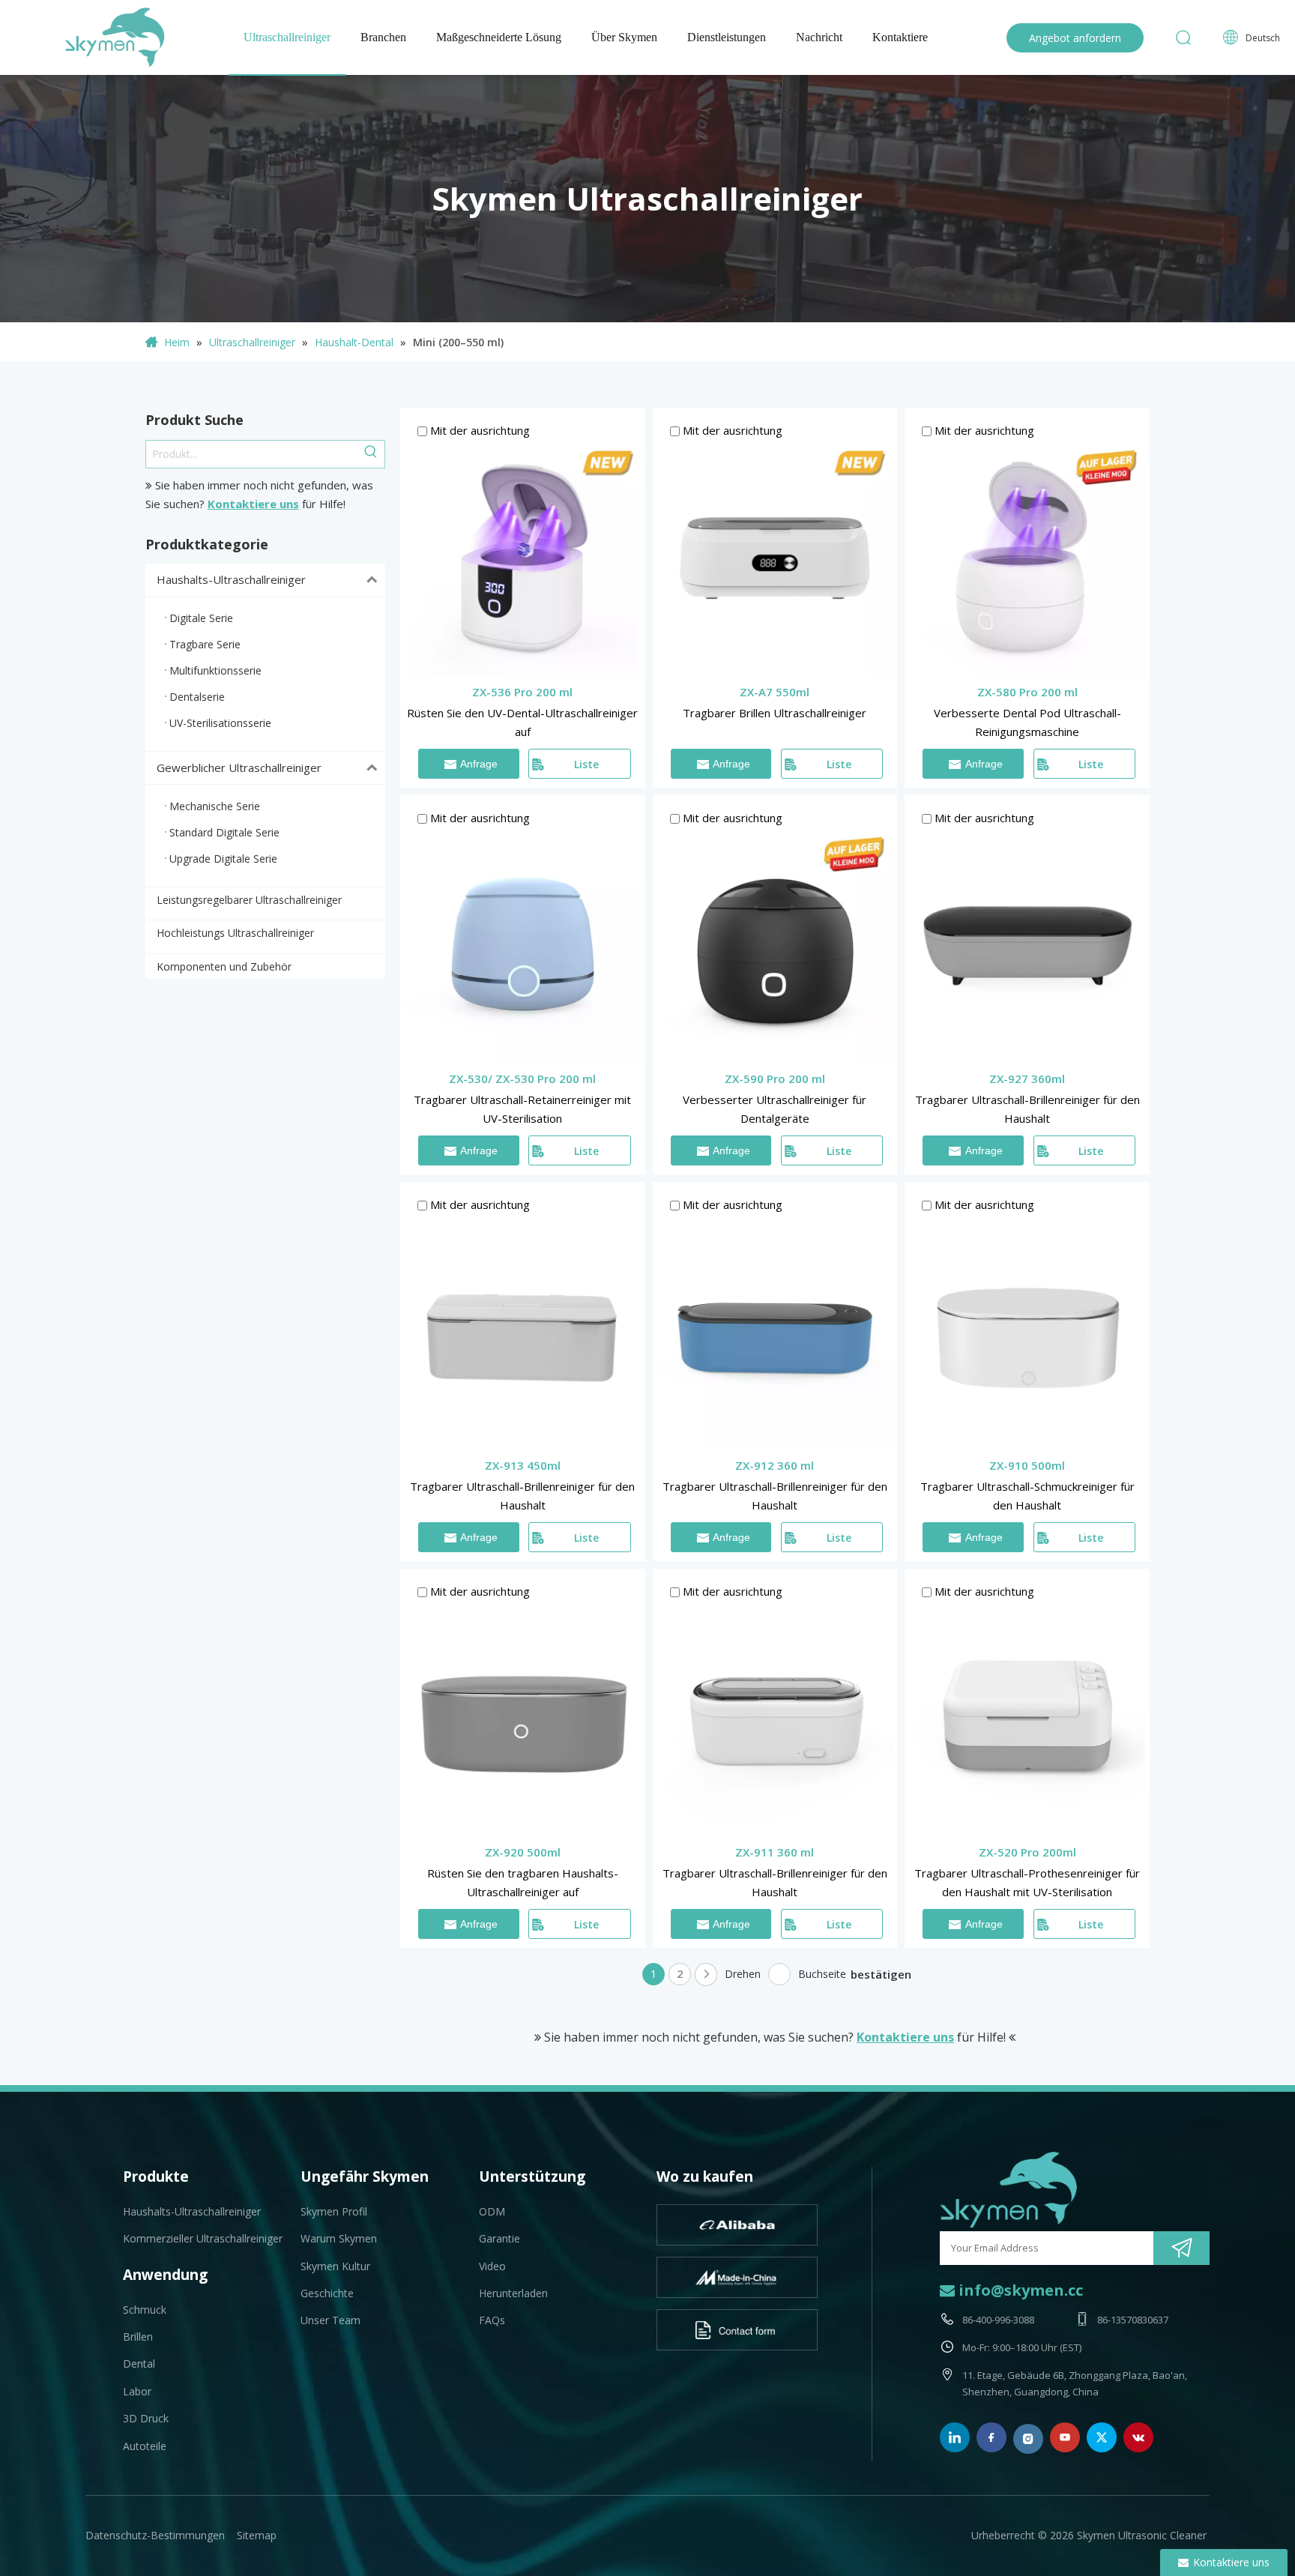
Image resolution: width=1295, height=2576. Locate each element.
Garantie (499, 2238)
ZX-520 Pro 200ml (1027, 1852)
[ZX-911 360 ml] (775, 1718)
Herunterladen (513, 2293)
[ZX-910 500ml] (1027, 1330)
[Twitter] (1102, 2437)
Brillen (138, 2337)
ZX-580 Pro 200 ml (1027, 692)
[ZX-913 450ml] (523, 1330)
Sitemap (257, 2535)
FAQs (492, 2320)
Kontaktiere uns (253, 504)
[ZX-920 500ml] (523, 1718)
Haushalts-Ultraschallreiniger (231, 579)
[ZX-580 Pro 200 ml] (1027, 557)
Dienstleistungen (727, 37)
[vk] (1138, 2437)
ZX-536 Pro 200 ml (522, 692)
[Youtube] (1065, 2437)
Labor (137, 2391)
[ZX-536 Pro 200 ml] (523, 557)
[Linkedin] (955, 2437)
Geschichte (327, 2293)
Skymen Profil (334, 2211)
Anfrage (479, 764)
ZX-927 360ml (1027, 1079)
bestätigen (881, 1974)
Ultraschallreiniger (287, 37)
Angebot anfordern (1075, 38)
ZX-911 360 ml (775, 1852)
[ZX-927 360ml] (1027, 944)
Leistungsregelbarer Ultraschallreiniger (249, 900)
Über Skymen (624, 37)
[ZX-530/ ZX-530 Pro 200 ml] (523, 944)
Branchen (383, 37)
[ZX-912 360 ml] (775, 1330)
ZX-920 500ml (523, 1852)
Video (492, 2266)
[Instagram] (1028, 2439)
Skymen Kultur (335, 2266)
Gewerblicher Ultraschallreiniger (239, 767)
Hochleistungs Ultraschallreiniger (235, 933)
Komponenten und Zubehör (224, 966)
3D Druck (146, 2418)
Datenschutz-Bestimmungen (155, 2535)
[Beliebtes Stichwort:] (371, 454)
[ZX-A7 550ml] (775, 557)
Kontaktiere (900, 37)
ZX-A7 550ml (775, 692)
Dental (139, 2364)
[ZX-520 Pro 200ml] (1027, 1718)
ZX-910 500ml (1027, 1465)
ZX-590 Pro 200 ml (775, 1079)
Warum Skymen (339, 2238)
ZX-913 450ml (523, 1465)
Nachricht (819, 37)
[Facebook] (991, 2437)
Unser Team (330, 2320)
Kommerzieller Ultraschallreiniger (203, 2238)
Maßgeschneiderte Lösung (499, 37)
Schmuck (145, 2310)
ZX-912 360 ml (775, 1465)
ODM (492, 2211)
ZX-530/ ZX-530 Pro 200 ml (522, 1079)
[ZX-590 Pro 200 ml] (775, 944)
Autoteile (145, 2446)
